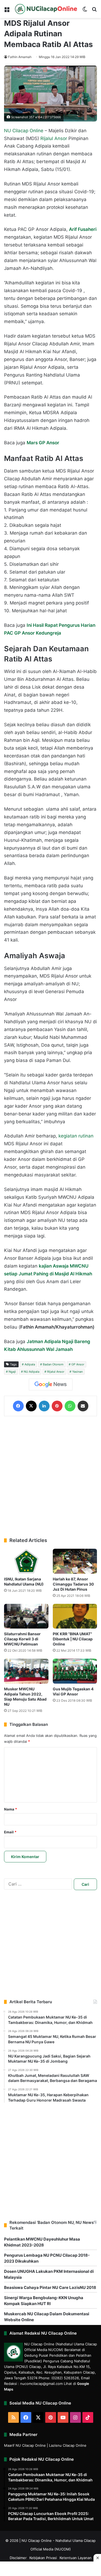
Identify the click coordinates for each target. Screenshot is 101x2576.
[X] (31, 1406)
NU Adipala (32, 1372)
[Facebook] (18, 1406)
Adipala (30, 1364)
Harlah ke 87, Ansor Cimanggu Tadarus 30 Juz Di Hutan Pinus (73, 1584)
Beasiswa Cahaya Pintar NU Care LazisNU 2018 (50, 2287)
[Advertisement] (50, 1477)
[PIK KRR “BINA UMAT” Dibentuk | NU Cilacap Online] (75, 1616)
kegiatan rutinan (76, 1136)
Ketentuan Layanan (76, 2558)
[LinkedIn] (44, 1406)
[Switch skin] (85, 11)
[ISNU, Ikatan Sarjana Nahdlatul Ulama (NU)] (26, 1561)
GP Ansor (78, 1364)
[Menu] (7, 11)
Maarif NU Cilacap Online (25, 2445)
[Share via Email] (83, 1406)
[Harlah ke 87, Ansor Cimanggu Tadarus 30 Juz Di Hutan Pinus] (75, 1561)
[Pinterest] (57, 1406)
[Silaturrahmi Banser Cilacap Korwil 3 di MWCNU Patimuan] (26, 1616)
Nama (11, 1809)
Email (10, 1832)
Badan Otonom (53, 1364)
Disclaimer (18, 2558)
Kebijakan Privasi (43, 2558)
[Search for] (94, 11)
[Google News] (51, 1384)
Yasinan (77, 1372)
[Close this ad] (97, 2558)
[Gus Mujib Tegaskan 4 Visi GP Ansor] (75, 1671)
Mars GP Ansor (43, 443)
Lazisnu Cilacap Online (68, 2445)
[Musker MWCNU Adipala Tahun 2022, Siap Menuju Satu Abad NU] (26, 1671)
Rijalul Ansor (54, 138)
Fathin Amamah (20, 57)
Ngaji (12, 1372)
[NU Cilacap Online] (46, 9)
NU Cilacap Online (24, 131)
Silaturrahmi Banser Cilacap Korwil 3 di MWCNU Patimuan (22, 1639)
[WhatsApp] (70, 1406)
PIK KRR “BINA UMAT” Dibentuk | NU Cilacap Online (73, 1639)
